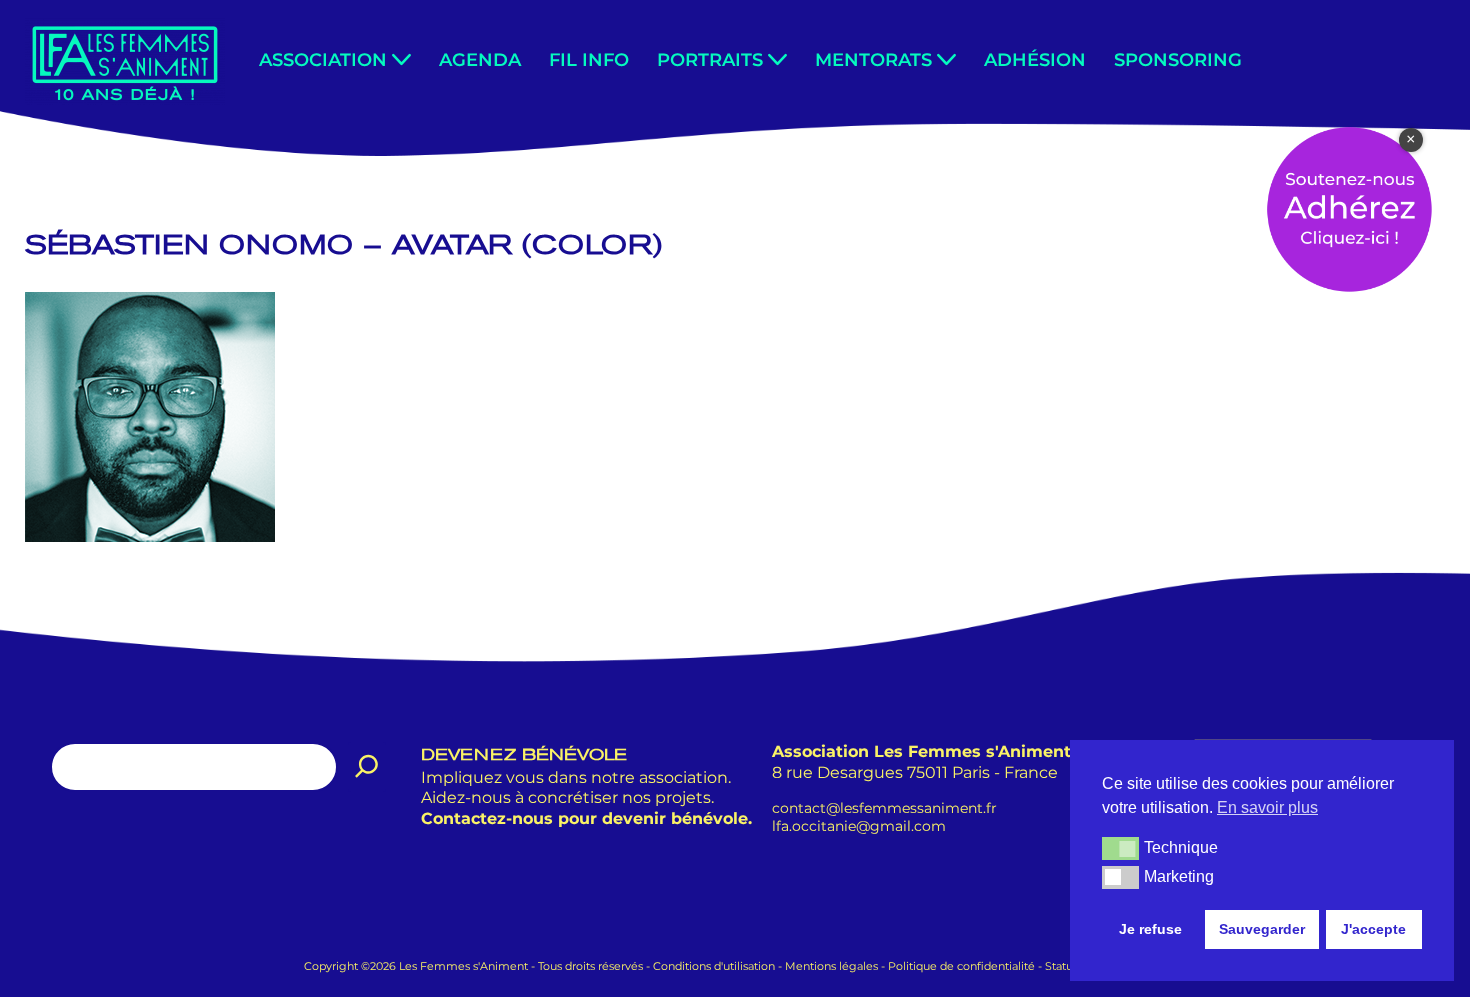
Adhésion (1035, 59)
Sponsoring (1178, 59)
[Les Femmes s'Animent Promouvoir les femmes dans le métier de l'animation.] (125, 61)
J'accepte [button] (1373, 929)
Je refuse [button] (1150, 929)
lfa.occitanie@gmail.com (859, 826)
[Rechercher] (367, 767)
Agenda (480, 59)
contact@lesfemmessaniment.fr (884, 807)
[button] (401, 59)
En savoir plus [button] (1267, 807)
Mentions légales (831, 966)
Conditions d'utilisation (714, 966)
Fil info (589, 59)
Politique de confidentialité (961, 966)
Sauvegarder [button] (1262, 929)
